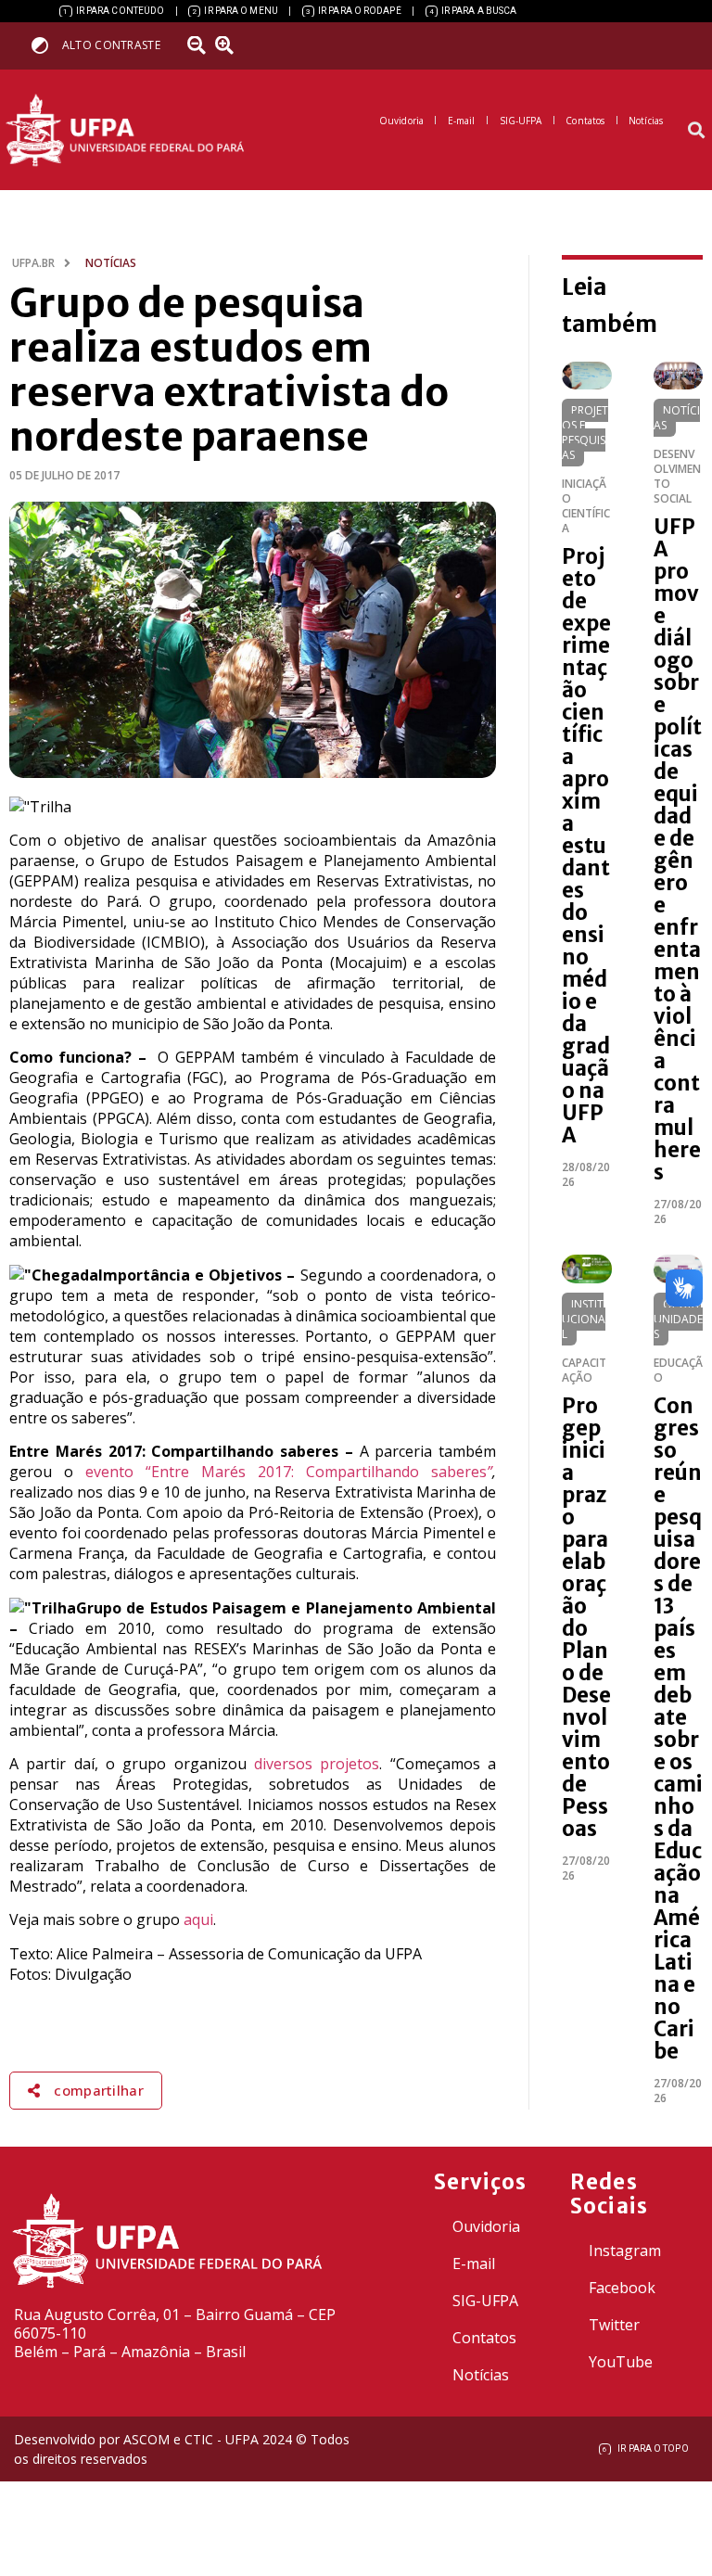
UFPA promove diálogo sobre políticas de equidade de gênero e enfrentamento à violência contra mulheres (678, 849)
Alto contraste (111, 45)
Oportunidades (678, 1319)
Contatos (484, 2338)
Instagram (625, 2251)
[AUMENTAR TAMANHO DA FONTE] (231, 45)
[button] (697, 130)
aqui (198, 1919)
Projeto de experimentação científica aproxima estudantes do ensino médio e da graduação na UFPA (586, 846)
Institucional (584, 1319)
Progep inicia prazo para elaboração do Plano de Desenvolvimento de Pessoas (586, 1617)
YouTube (621, 2362)
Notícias (677, 418)
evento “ (118, 1472)
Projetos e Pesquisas (585, 433)
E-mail (474, 2264)
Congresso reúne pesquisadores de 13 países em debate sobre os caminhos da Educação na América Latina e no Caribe (678, 1728)
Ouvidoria (486, 2226)
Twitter (614, 2325)
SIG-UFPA (485, 2301)
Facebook (622, 2288)
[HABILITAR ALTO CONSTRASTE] (46, 45)
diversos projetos (317, 1764)
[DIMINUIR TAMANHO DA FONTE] (199, 45)
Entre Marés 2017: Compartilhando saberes (319, 1472)
